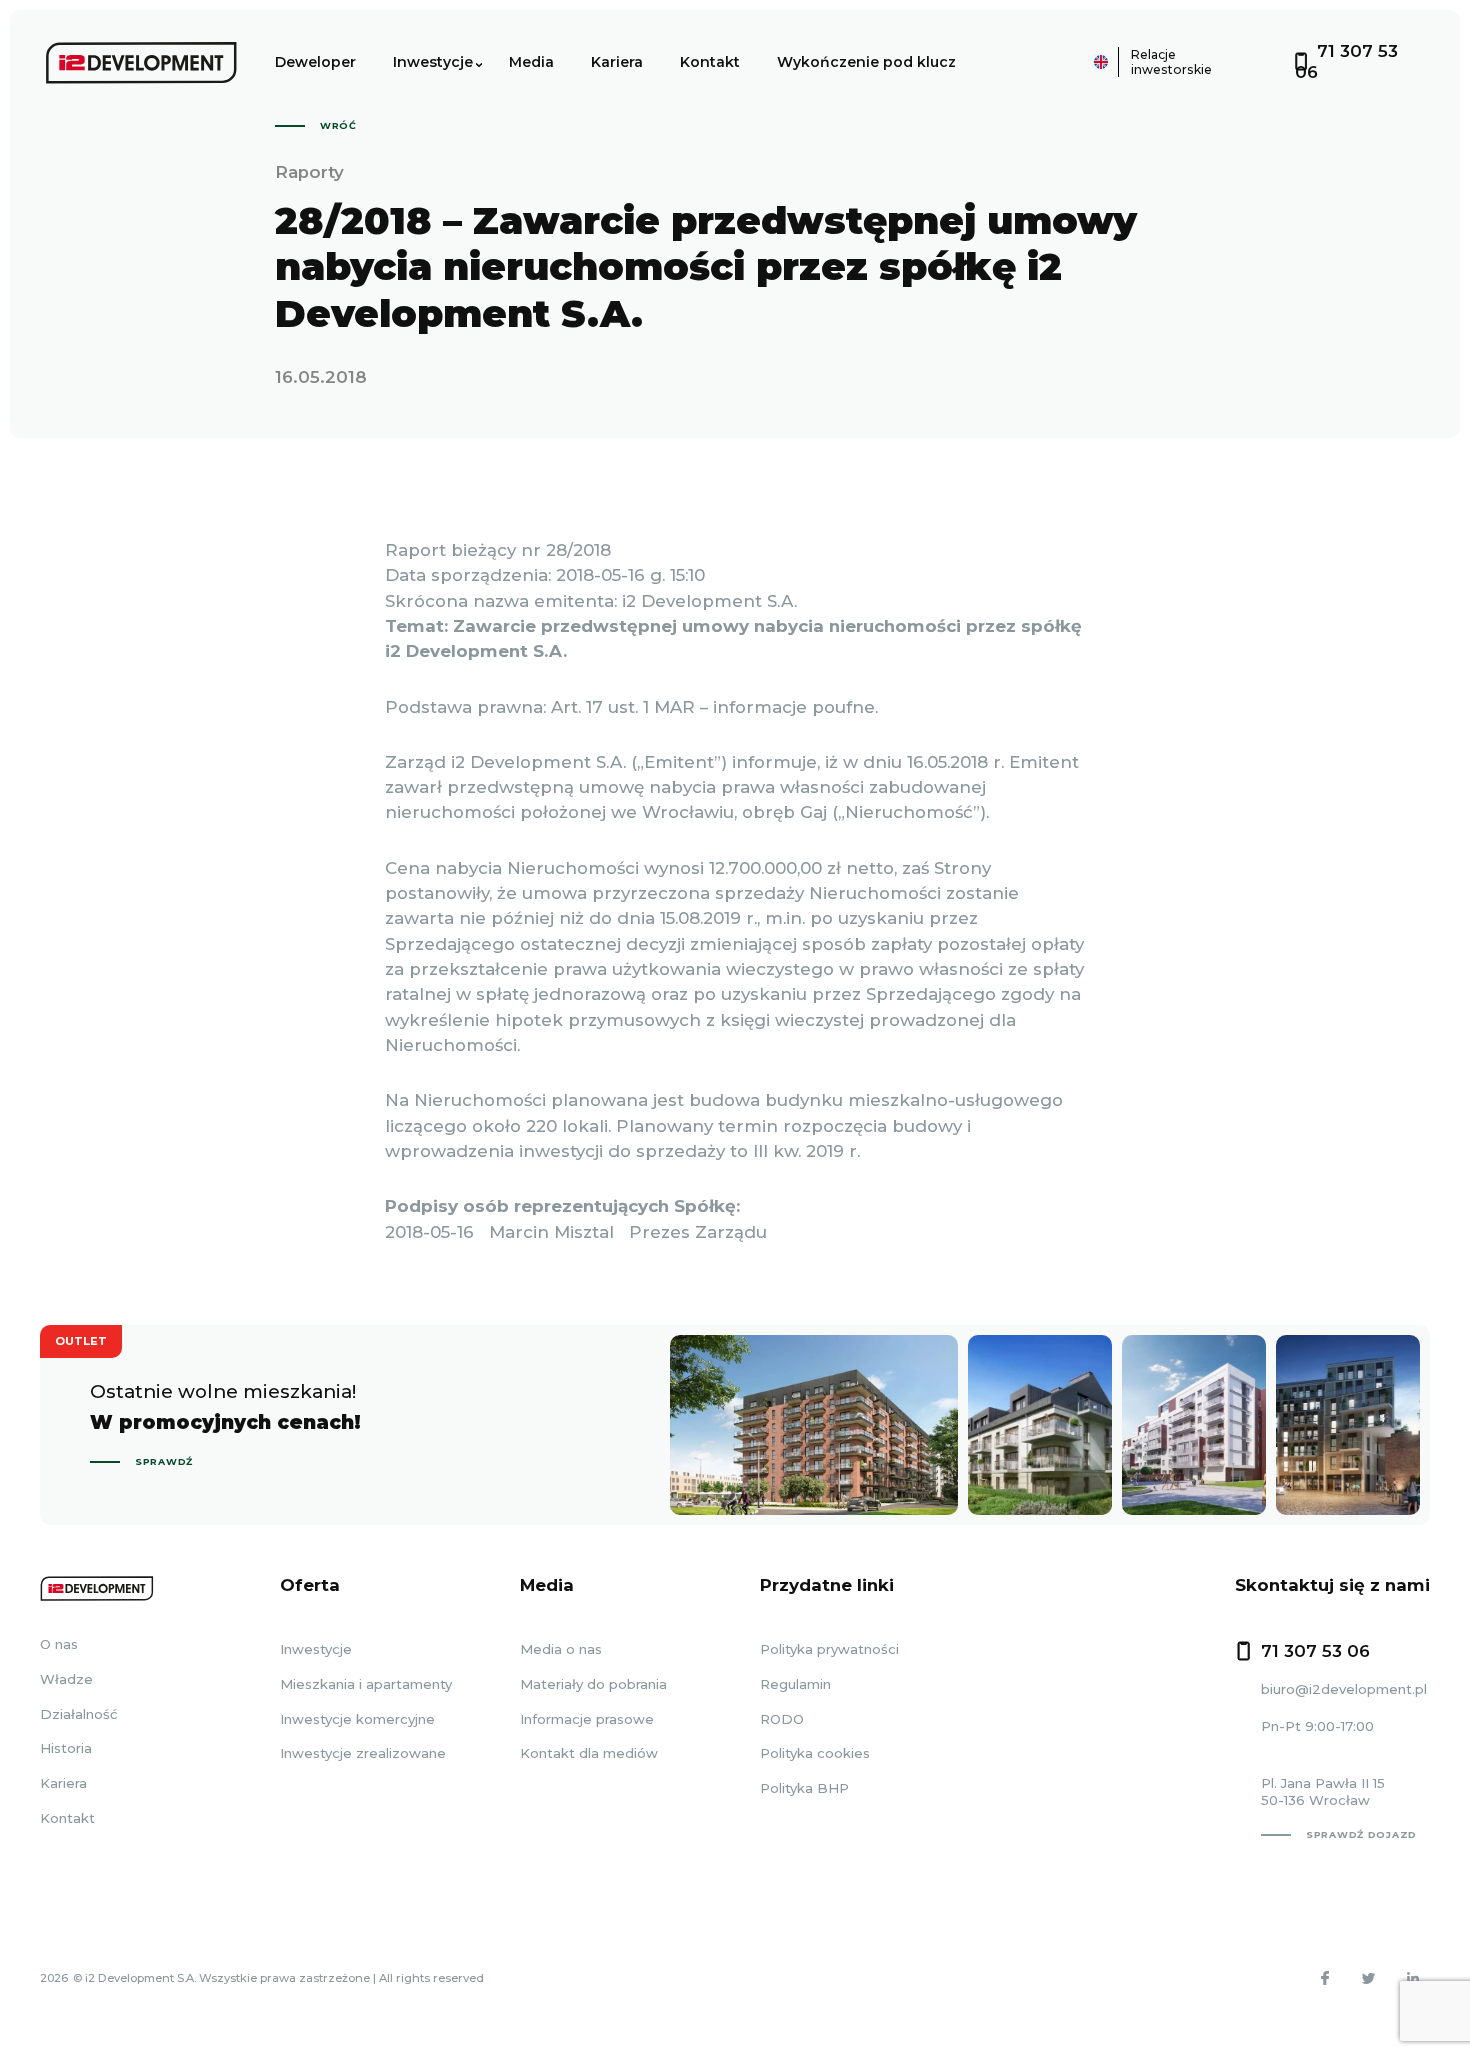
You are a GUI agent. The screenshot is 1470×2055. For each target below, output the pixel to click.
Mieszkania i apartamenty (366, 1684)
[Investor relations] (1046, 62)
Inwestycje (433, 62)
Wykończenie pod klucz (866, 62)
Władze (66, 1679)
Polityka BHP (804, 1788)
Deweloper (315, 62)
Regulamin (795, 1684)
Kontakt (710, 62)
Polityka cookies (815, 1753)
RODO (782, 1719)
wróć (338, 125)
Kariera (617, 62)
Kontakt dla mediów (589, 1753)
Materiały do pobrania (593, 1684)
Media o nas (561, 1649)
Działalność (78, 1714)
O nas (59, 1644)
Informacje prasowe (587, 1719)
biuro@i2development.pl (1344, 1689)
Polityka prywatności (829, 1649)
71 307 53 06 (1315, 1651)
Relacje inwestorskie (1171, 62)
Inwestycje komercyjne (357, 1719)
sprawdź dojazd (1361, 1834)
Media (531, 62)
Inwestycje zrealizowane (363, 1753)
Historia (66, 1748)
